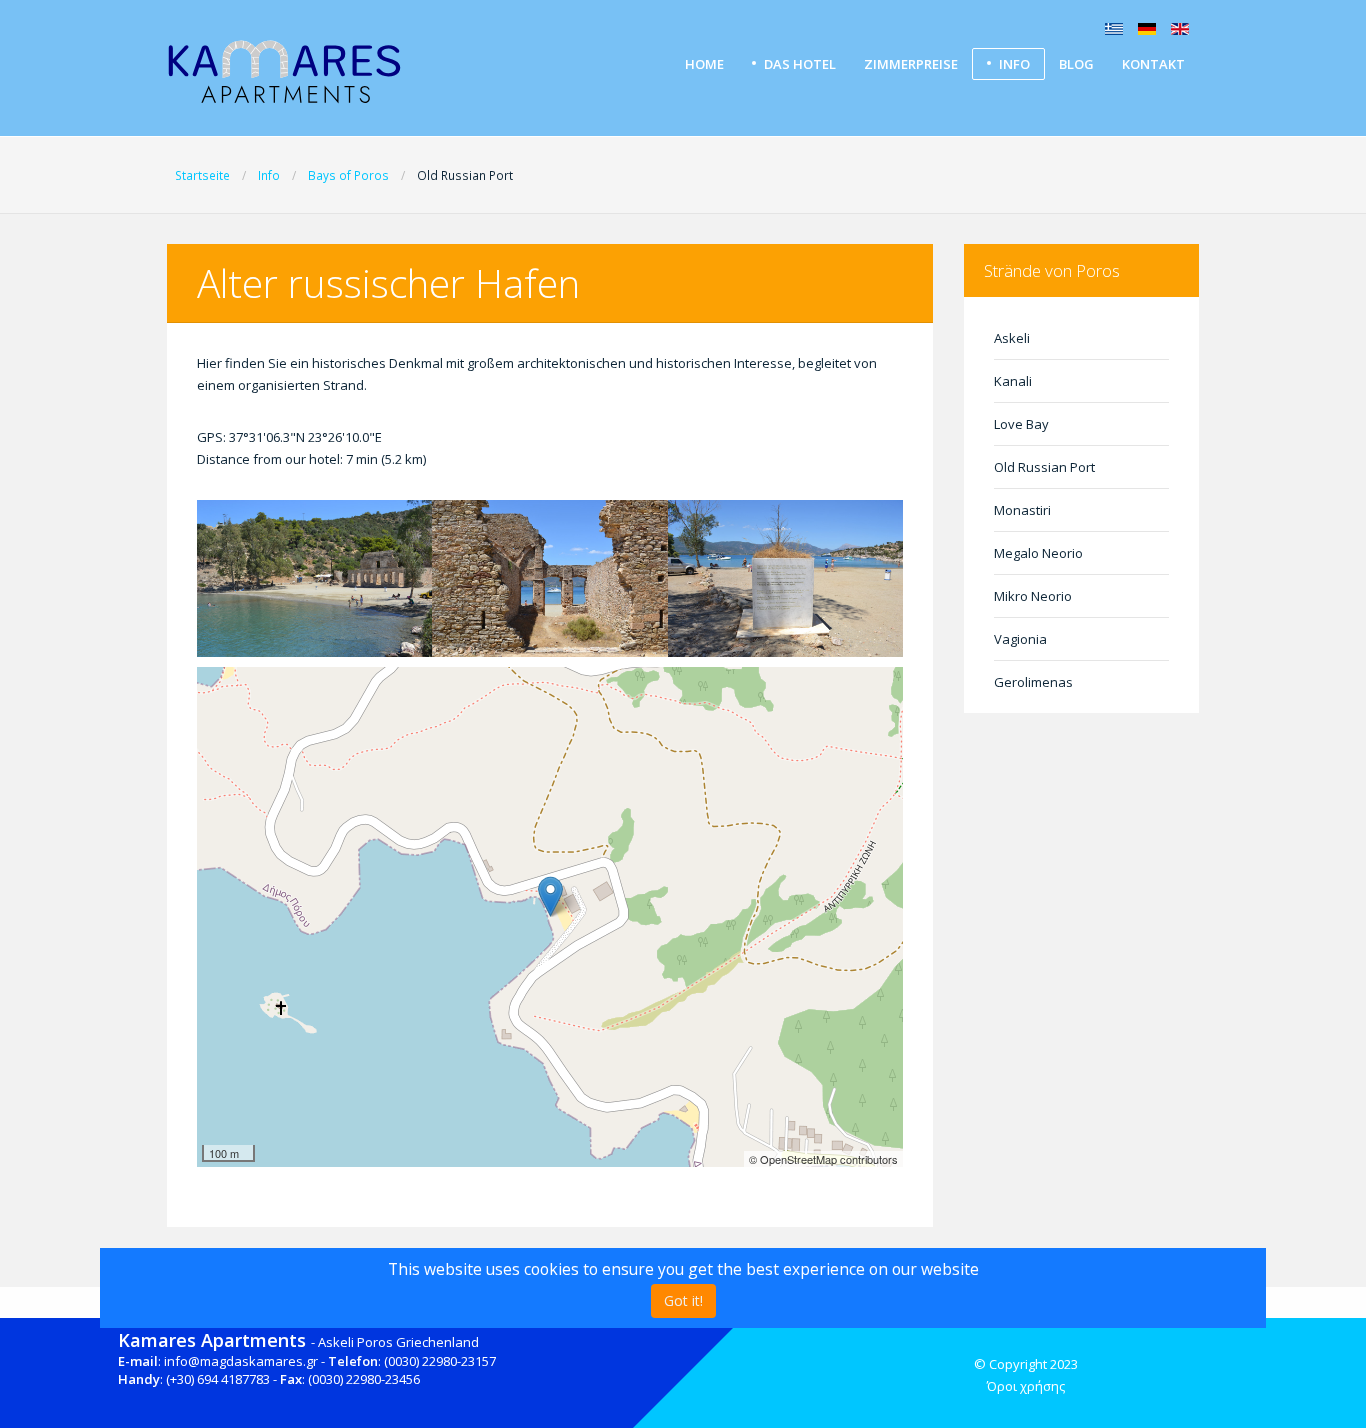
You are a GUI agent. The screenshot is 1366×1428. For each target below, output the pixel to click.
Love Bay (1021, 424)
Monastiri (1022, 510)
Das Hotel (800, 64)
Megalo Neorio (1038, 553)
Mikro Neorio (1033, 596)
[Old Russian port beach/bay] (315, 578)
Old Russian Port (1044, 467)
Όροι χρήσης (1026, 1386)
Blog (1076, 64)
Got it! (683, 1300)
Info (1014, 64)
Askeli (1012, 338)
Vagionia (1020, 639)
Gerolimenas (1033, 682)
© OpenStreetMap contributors (823, 1159)
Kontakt (1153, 64)
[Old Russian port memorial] (786, 578)
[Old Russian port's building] (550, 578)
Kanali (1013, 381)
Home (704, 64)
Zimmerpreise (911, 64)
